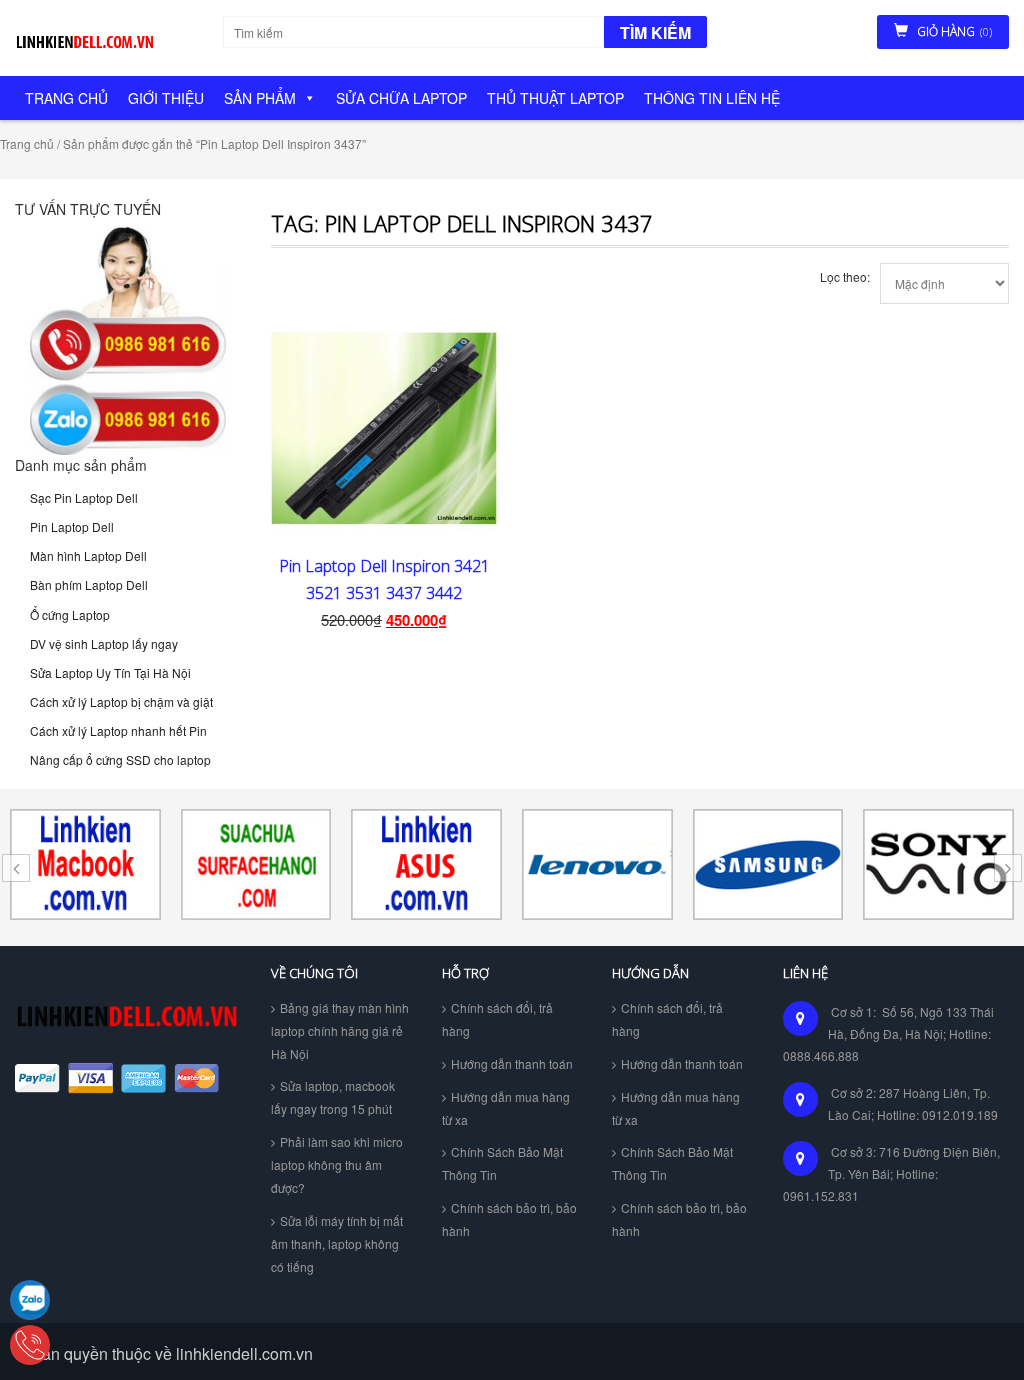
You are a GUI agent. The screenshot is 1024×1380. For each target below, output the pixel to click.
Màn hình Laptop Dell (88, 555)
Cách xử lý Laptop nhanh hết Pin (118, 730)
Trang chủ (66, 98)
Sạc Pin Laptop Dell (84, 497)
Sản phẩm (260, 98)
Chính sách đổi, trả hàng (497, 1019)
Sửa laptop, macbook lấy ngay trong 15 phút (333, 1097)
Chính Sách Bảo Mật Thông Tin (502, 1163)
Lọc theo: (845, 276)
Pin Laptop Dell (72, 526)
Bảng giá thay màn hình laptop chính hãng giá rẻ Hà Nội (340, 1030)
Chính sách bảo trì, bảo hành (509, 1219)
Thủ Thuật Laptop (555, 98)
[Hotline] (30, 1345)
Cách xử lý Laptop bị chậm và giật (121, 701)
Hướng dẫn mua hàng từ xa (506, 1108)
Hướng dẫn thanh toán (512, 1063)
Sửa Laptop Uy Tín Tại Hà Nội (110, 672)
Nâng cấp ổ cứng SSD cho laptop (120, 759)
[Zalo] (30, 1300)
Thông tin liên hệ (712, 98)
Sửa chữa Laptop (401, 98)
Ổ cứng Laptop (70, 614)
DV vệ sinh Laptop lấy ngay (104, 643)
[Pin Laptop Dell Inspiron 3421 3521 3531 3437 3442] (384, 432)
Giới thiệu (166, 98)
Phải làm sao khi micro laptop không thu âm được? (337, 1164)
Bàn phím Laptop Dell (89, 584)
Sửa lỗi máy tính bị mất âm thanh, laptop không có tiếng (337, 1243)
